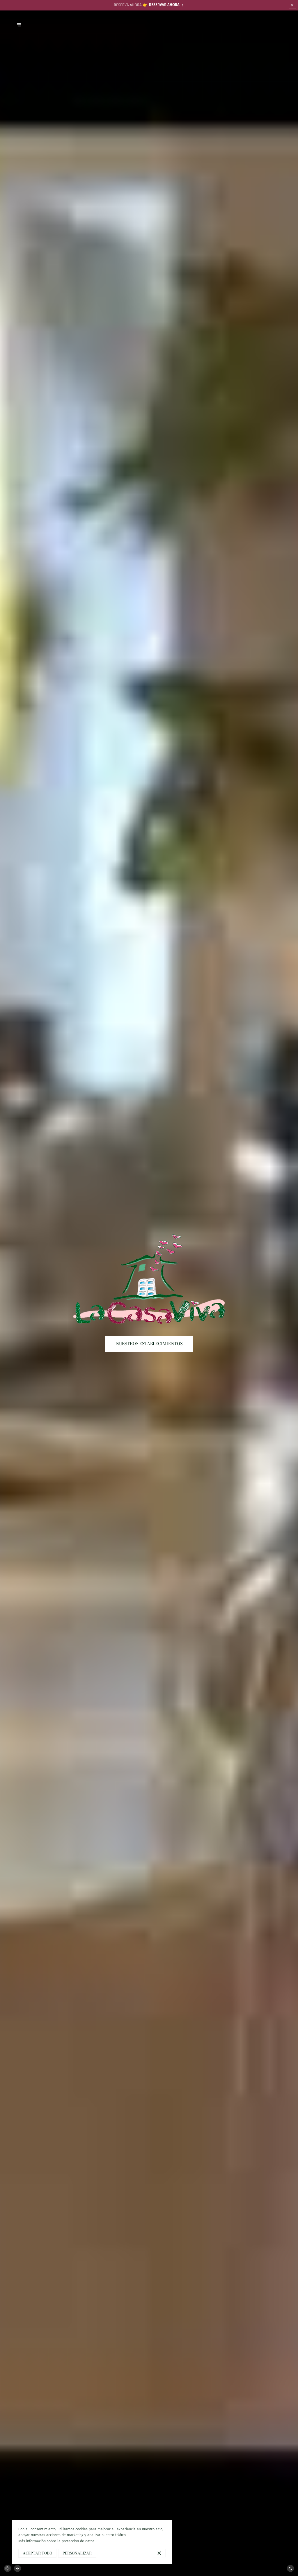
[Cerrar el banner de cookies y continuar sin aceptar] (159, 2553)
